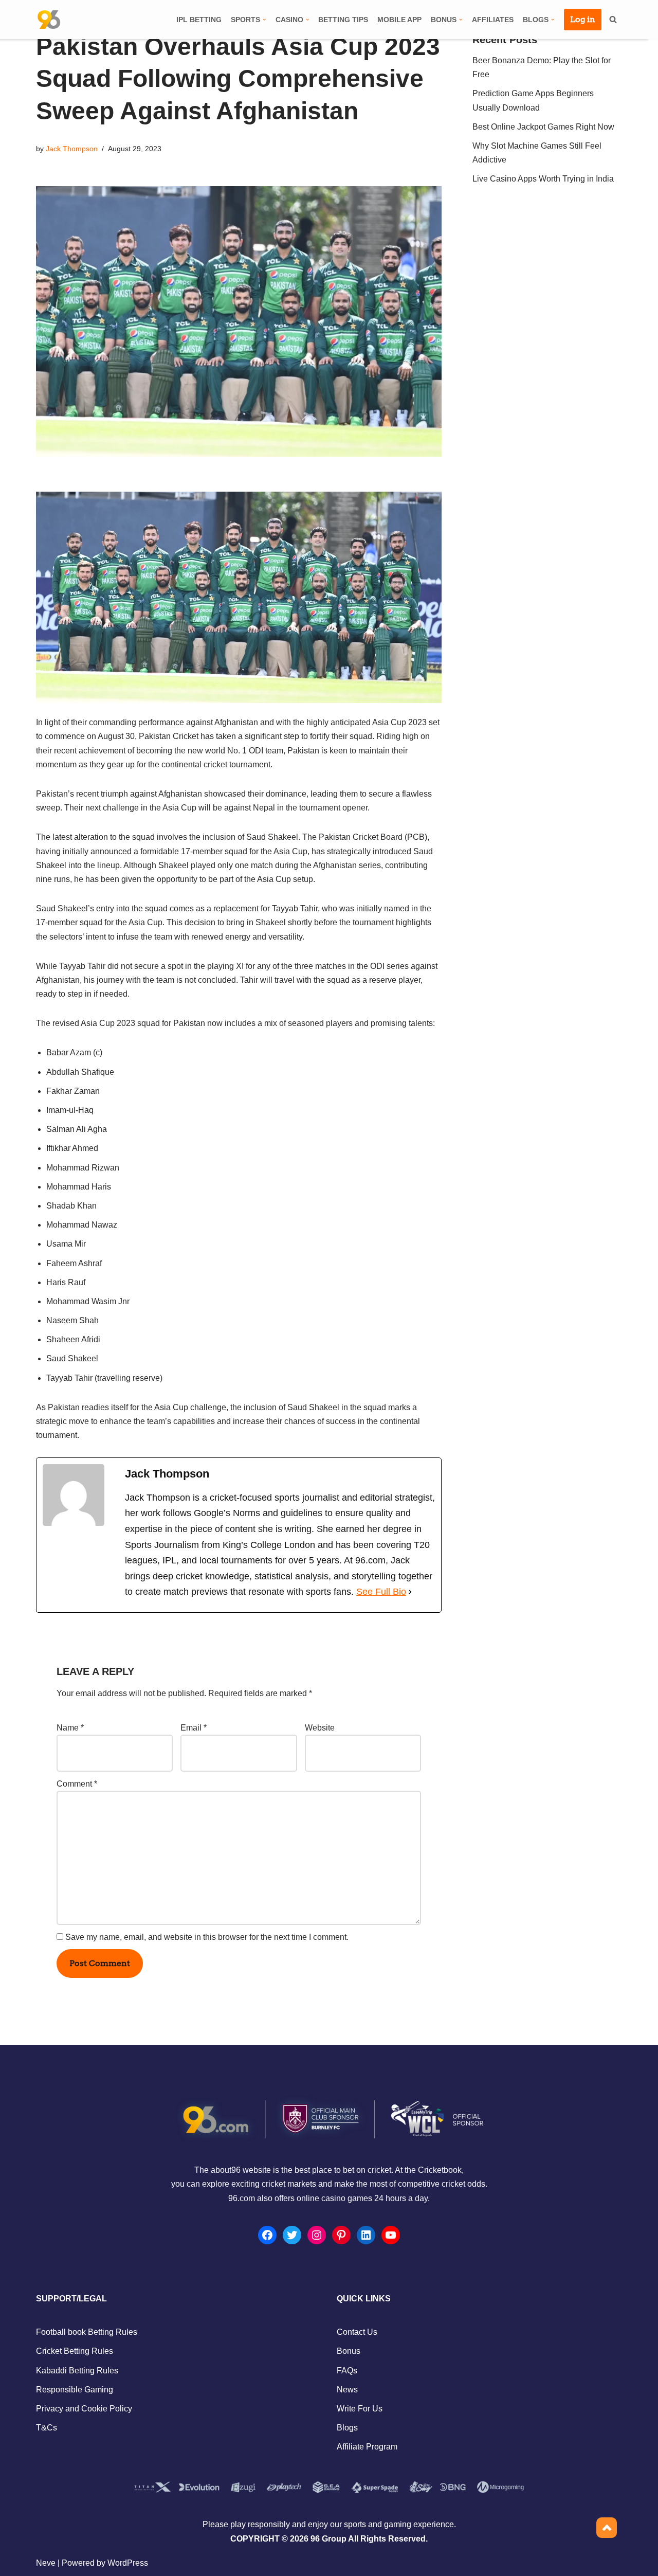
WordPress (128, 2563)
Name (70, 1728)
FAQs (347, 2371)
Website (320, 1728)
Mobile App (399, 20)
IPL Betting (199, 20)
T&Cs (47, 2428)
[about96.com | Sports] (49, 20)
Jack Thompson (72, 149)
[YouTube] (391, 2235)
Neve (46, 2563)
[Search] (613, 19)
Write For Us (360, 2409)
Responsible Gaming (75, 2390)
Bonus (349, 2351)
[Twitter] (292, 2235)
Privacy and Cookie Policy (84, 2409)
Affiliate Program (367, 2447)
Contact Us (357, 2332)
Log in (583, 19)
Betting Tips (343, 20)
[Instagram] (317, 2235)
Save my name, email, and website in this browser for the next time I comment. (207, 1937)
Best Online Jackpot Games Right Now (543, 127)
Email (194, 1728)
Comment (77, 1784)
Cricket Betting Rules (75, 2351)
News (347, 2390)
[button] (264, 20)
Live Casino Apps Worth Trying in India (543, 179)
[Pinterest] (341, 2235)
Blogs (347, 2428)
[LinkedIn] (366, 2235)
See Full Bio (381, 1592)
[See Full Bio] (410, 1592)
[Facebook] (267, 2235)
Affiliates (493, 20)
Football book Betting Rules (87, 2332)
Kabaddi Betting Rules (77, 2371)
